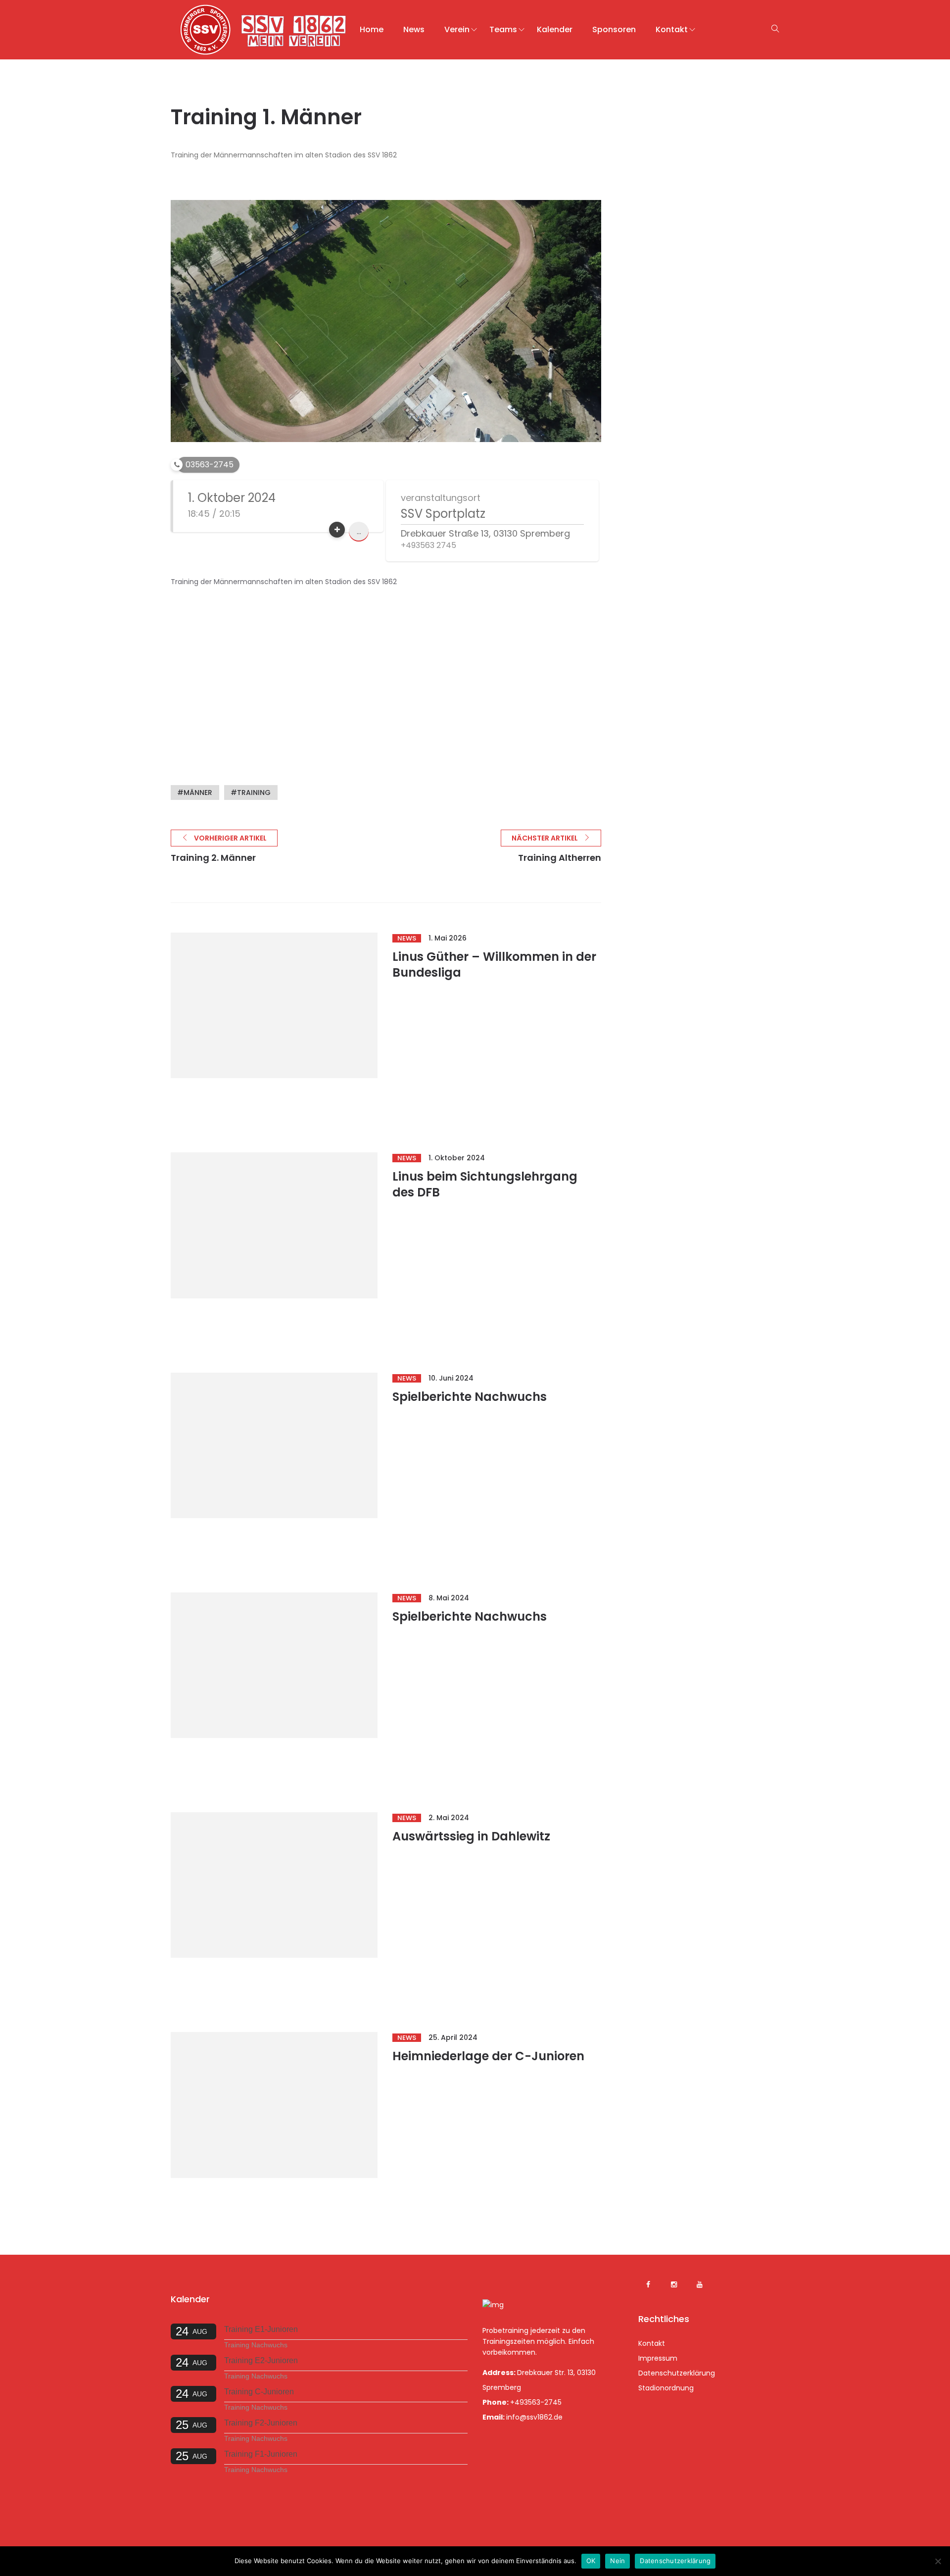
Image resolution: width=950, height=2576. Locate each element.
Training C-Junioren (259, 2392)
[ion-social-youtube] (700, 2284)
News (414, 29)
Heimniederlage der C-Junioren (488, 2056)
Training (254, 793)
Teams (503, 29)
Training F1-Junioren (261, 2454)
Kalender (555, 29)
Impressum (658, 2358)
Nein (617, 2561)
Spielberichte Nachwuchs (470, 1397)
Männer (198, 793)
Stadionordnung (666, 2388)
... (359, 531)
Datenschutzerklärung (677, 2373)
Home (372, 29)
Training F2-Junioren (261, 2423)
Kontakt (672, 29)
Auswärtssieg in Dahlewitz (471, 1836)
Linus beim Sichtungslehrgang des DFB (485, 1184)
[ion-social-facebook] (648, 2284)
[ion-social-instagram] (674, 2284)
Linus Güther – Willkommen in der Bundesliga (494, 965)
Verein (457, 29)
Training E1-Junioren (261, 2329)
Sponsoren (614, 29)
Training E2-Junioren (261, 2360)
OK (591, 2561)
